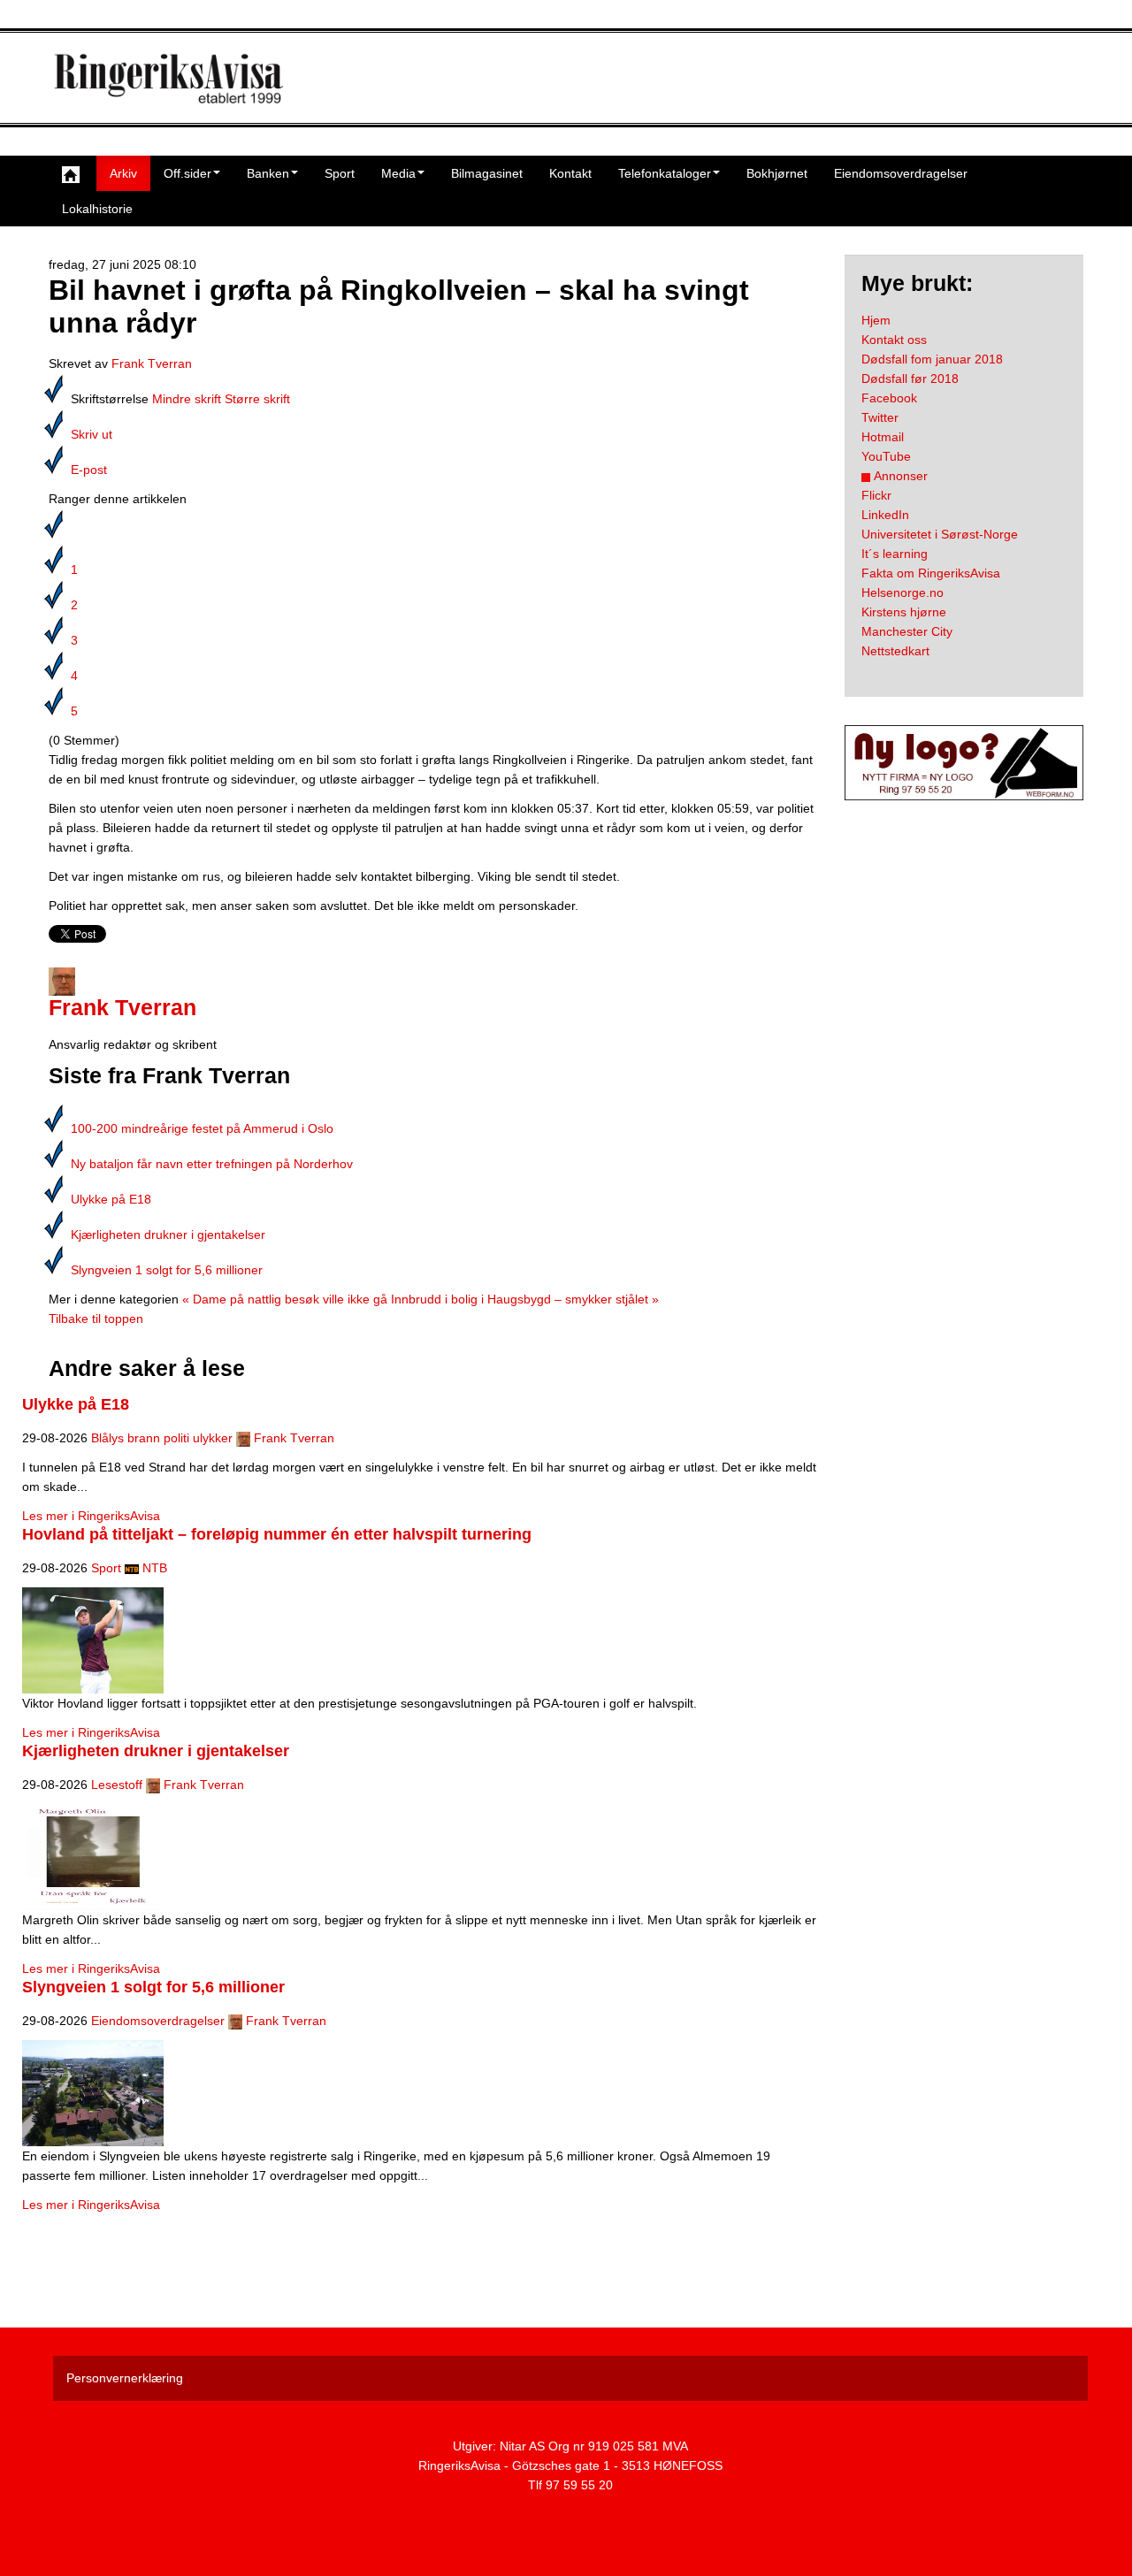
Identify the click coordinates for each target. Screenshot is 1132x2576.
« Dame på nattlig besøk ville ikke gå (285, 1299)
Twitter (880, 417)
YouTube (886, 456)
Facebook (889, 398)
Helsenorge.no (903, 592)
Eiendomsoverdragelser (901, 173)
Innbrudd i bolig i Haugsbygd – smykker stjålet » (525, 1299)
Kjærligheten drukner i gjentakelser (168, 1234)
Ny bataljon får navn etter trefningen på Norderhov (212, 1164)
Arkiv (123, 173)
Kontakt (570, 173)
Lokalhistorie (97, 209)
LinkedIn (885, 515)
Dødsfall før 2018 (910, 378)
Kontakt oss (894, 340)
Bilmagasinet (487, 173)
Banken (268, 173)
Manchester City (907, 631)
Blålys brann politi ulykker (162, 1438)
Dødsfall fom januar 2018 (932, 359)
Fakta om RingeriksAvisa (931, 573)
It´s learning (895, 554)
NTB (155, 1568)
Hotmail (883, 437)
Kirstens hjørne (904, 612)
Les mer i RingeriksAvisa (91, 1516)
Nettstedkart (895, 651)
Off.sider (187, 173)
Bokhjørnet (777, 173)
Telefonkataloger (665, 173)
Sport (340, 173)
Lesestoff (117, 1785)
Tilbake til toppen (96, 1319)
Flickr (876, 495)
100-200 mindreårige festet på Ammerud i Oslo (202, 1128)
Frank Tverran (152, 363)
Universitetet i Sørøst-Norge (940, 534)
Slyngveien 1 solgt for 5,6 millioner (167, 1270)
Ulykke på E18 (111, 1199)
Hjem (876, 320)
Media (398, 173)
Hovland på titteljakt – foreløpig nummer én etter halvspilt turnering (277, 1534)
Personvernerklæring (125, 2378)
